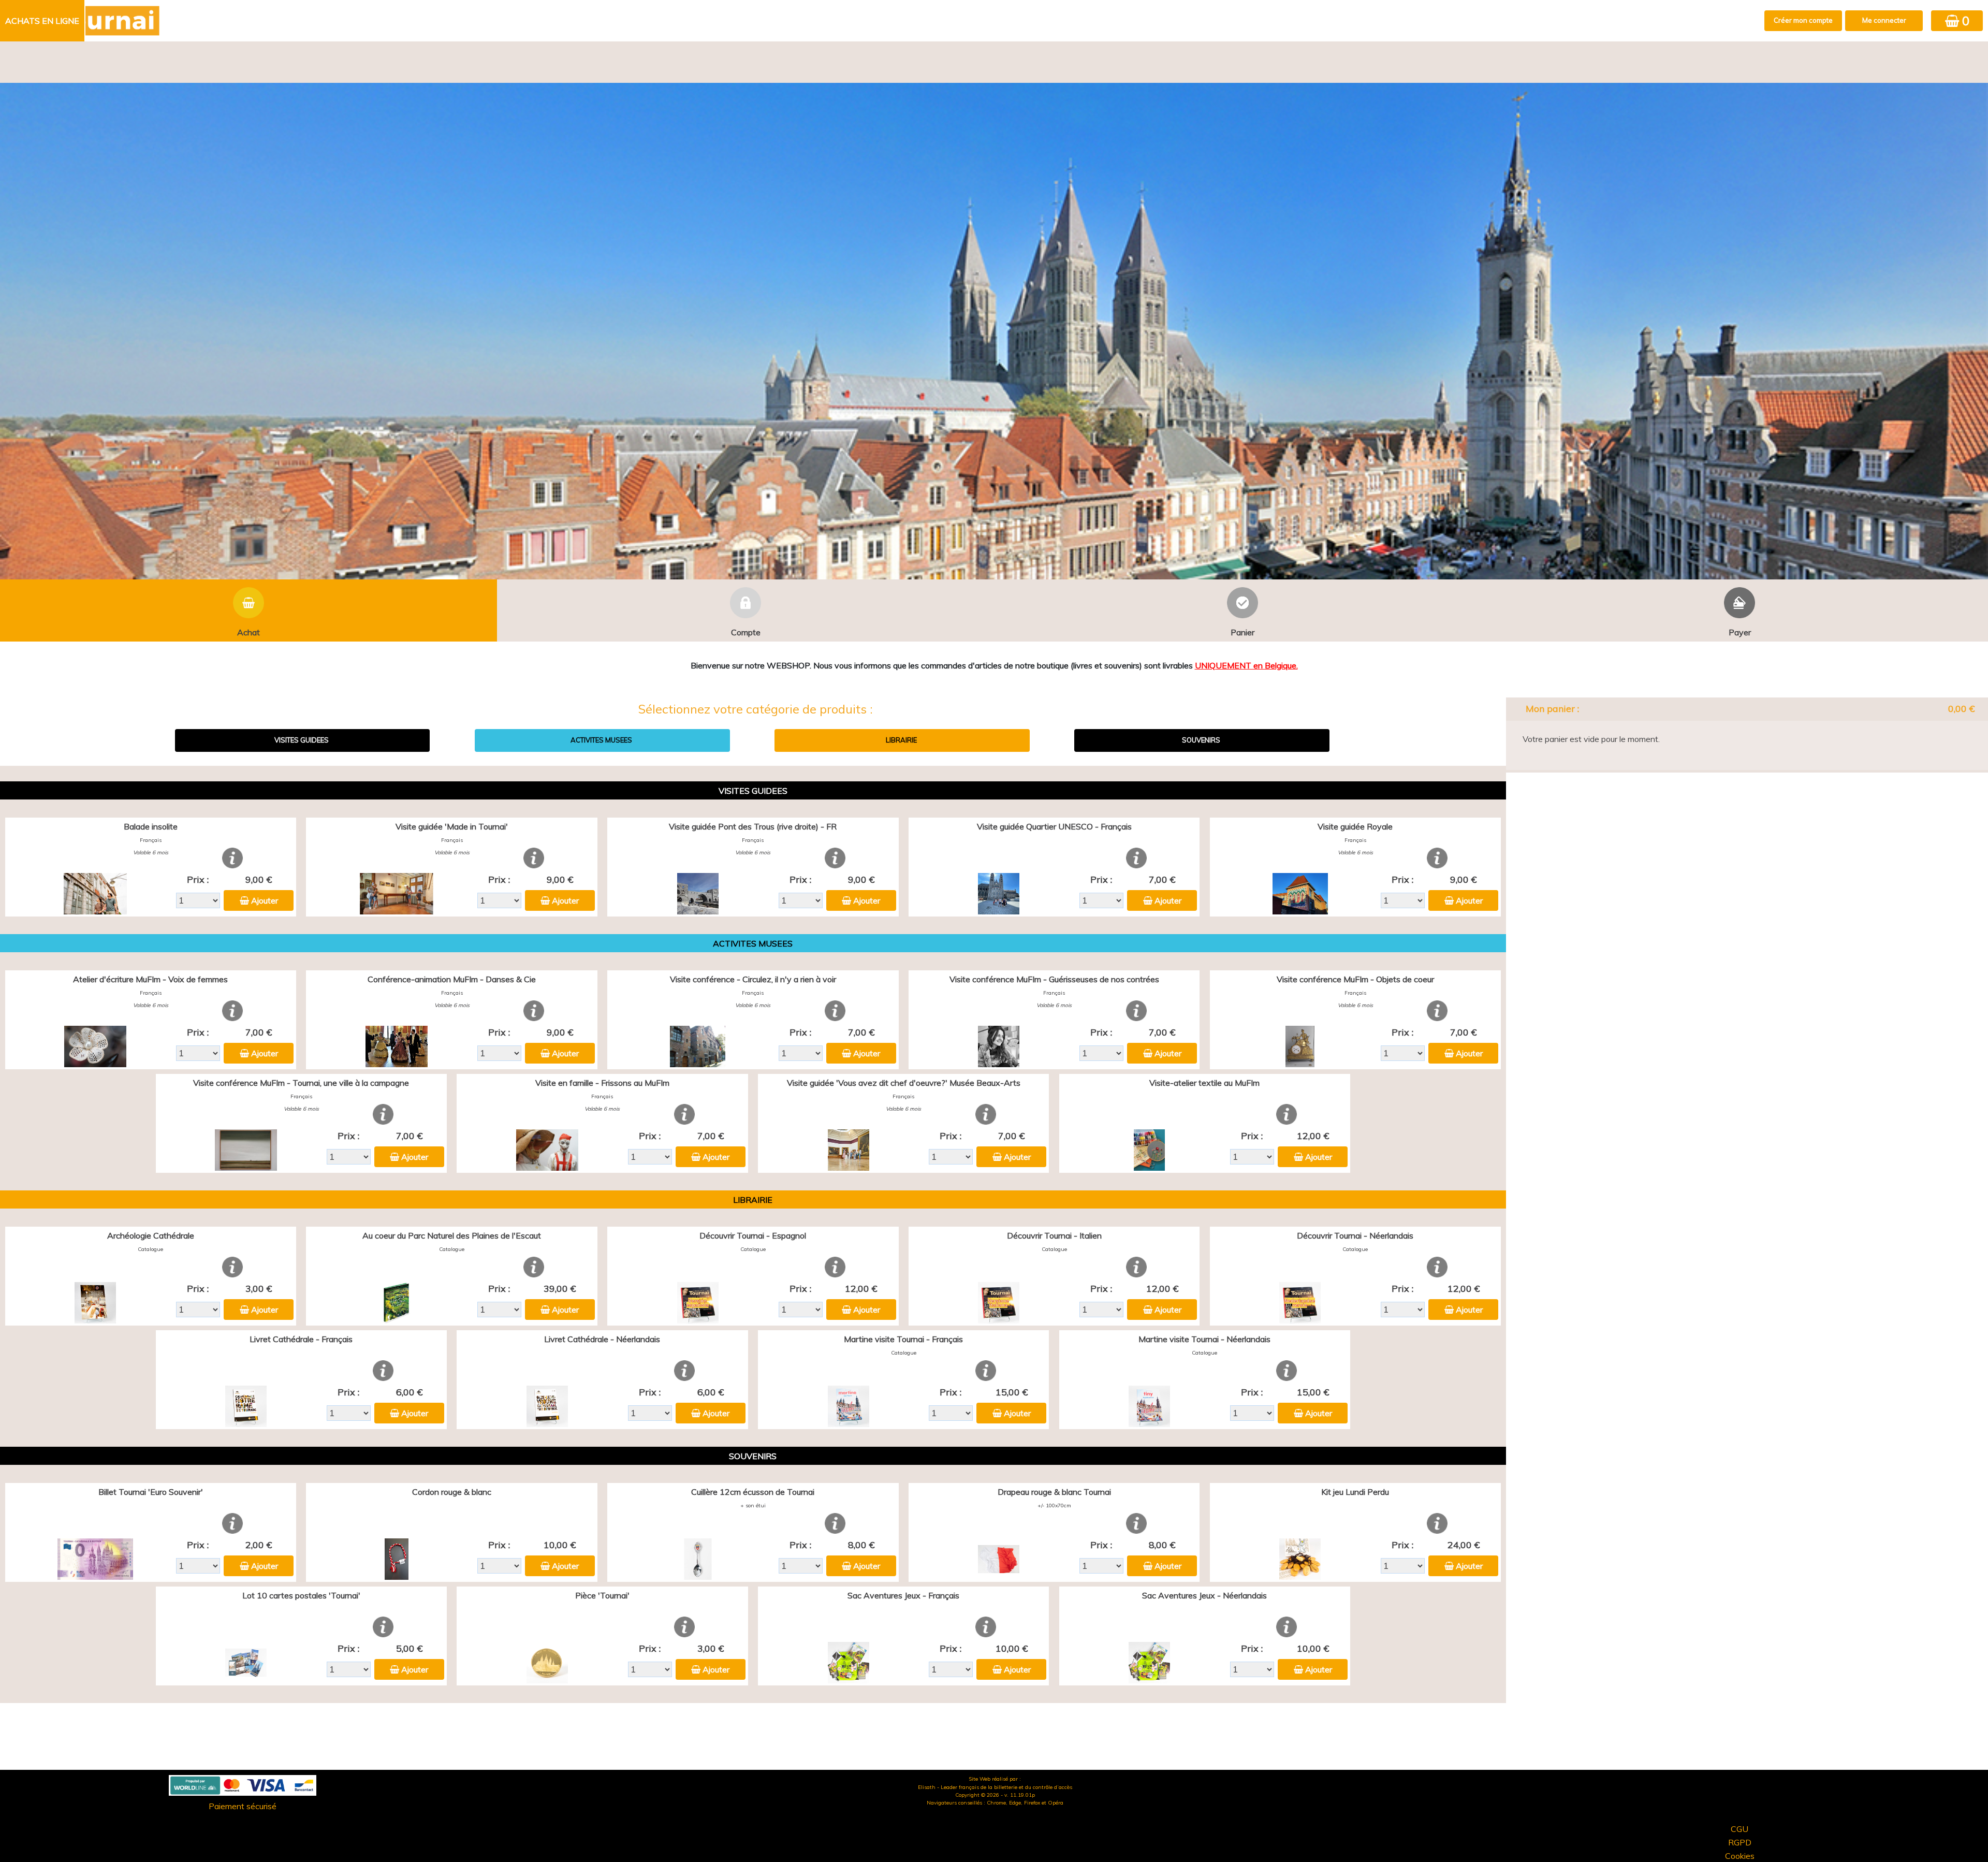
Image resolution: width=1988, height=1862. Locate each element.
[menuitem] (43, 21)
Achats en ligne (42, 21)
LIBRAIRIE (901, 740)
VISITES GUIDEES (302, 740)
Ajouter (265, 900)
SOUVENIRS (1201, 740)
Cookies (1740, 1856)
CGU (1739, 1829)
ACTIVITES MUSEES (601, 740)
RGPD (1740, 1842)
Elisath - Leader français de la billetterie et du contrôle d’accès (995, 1787)
